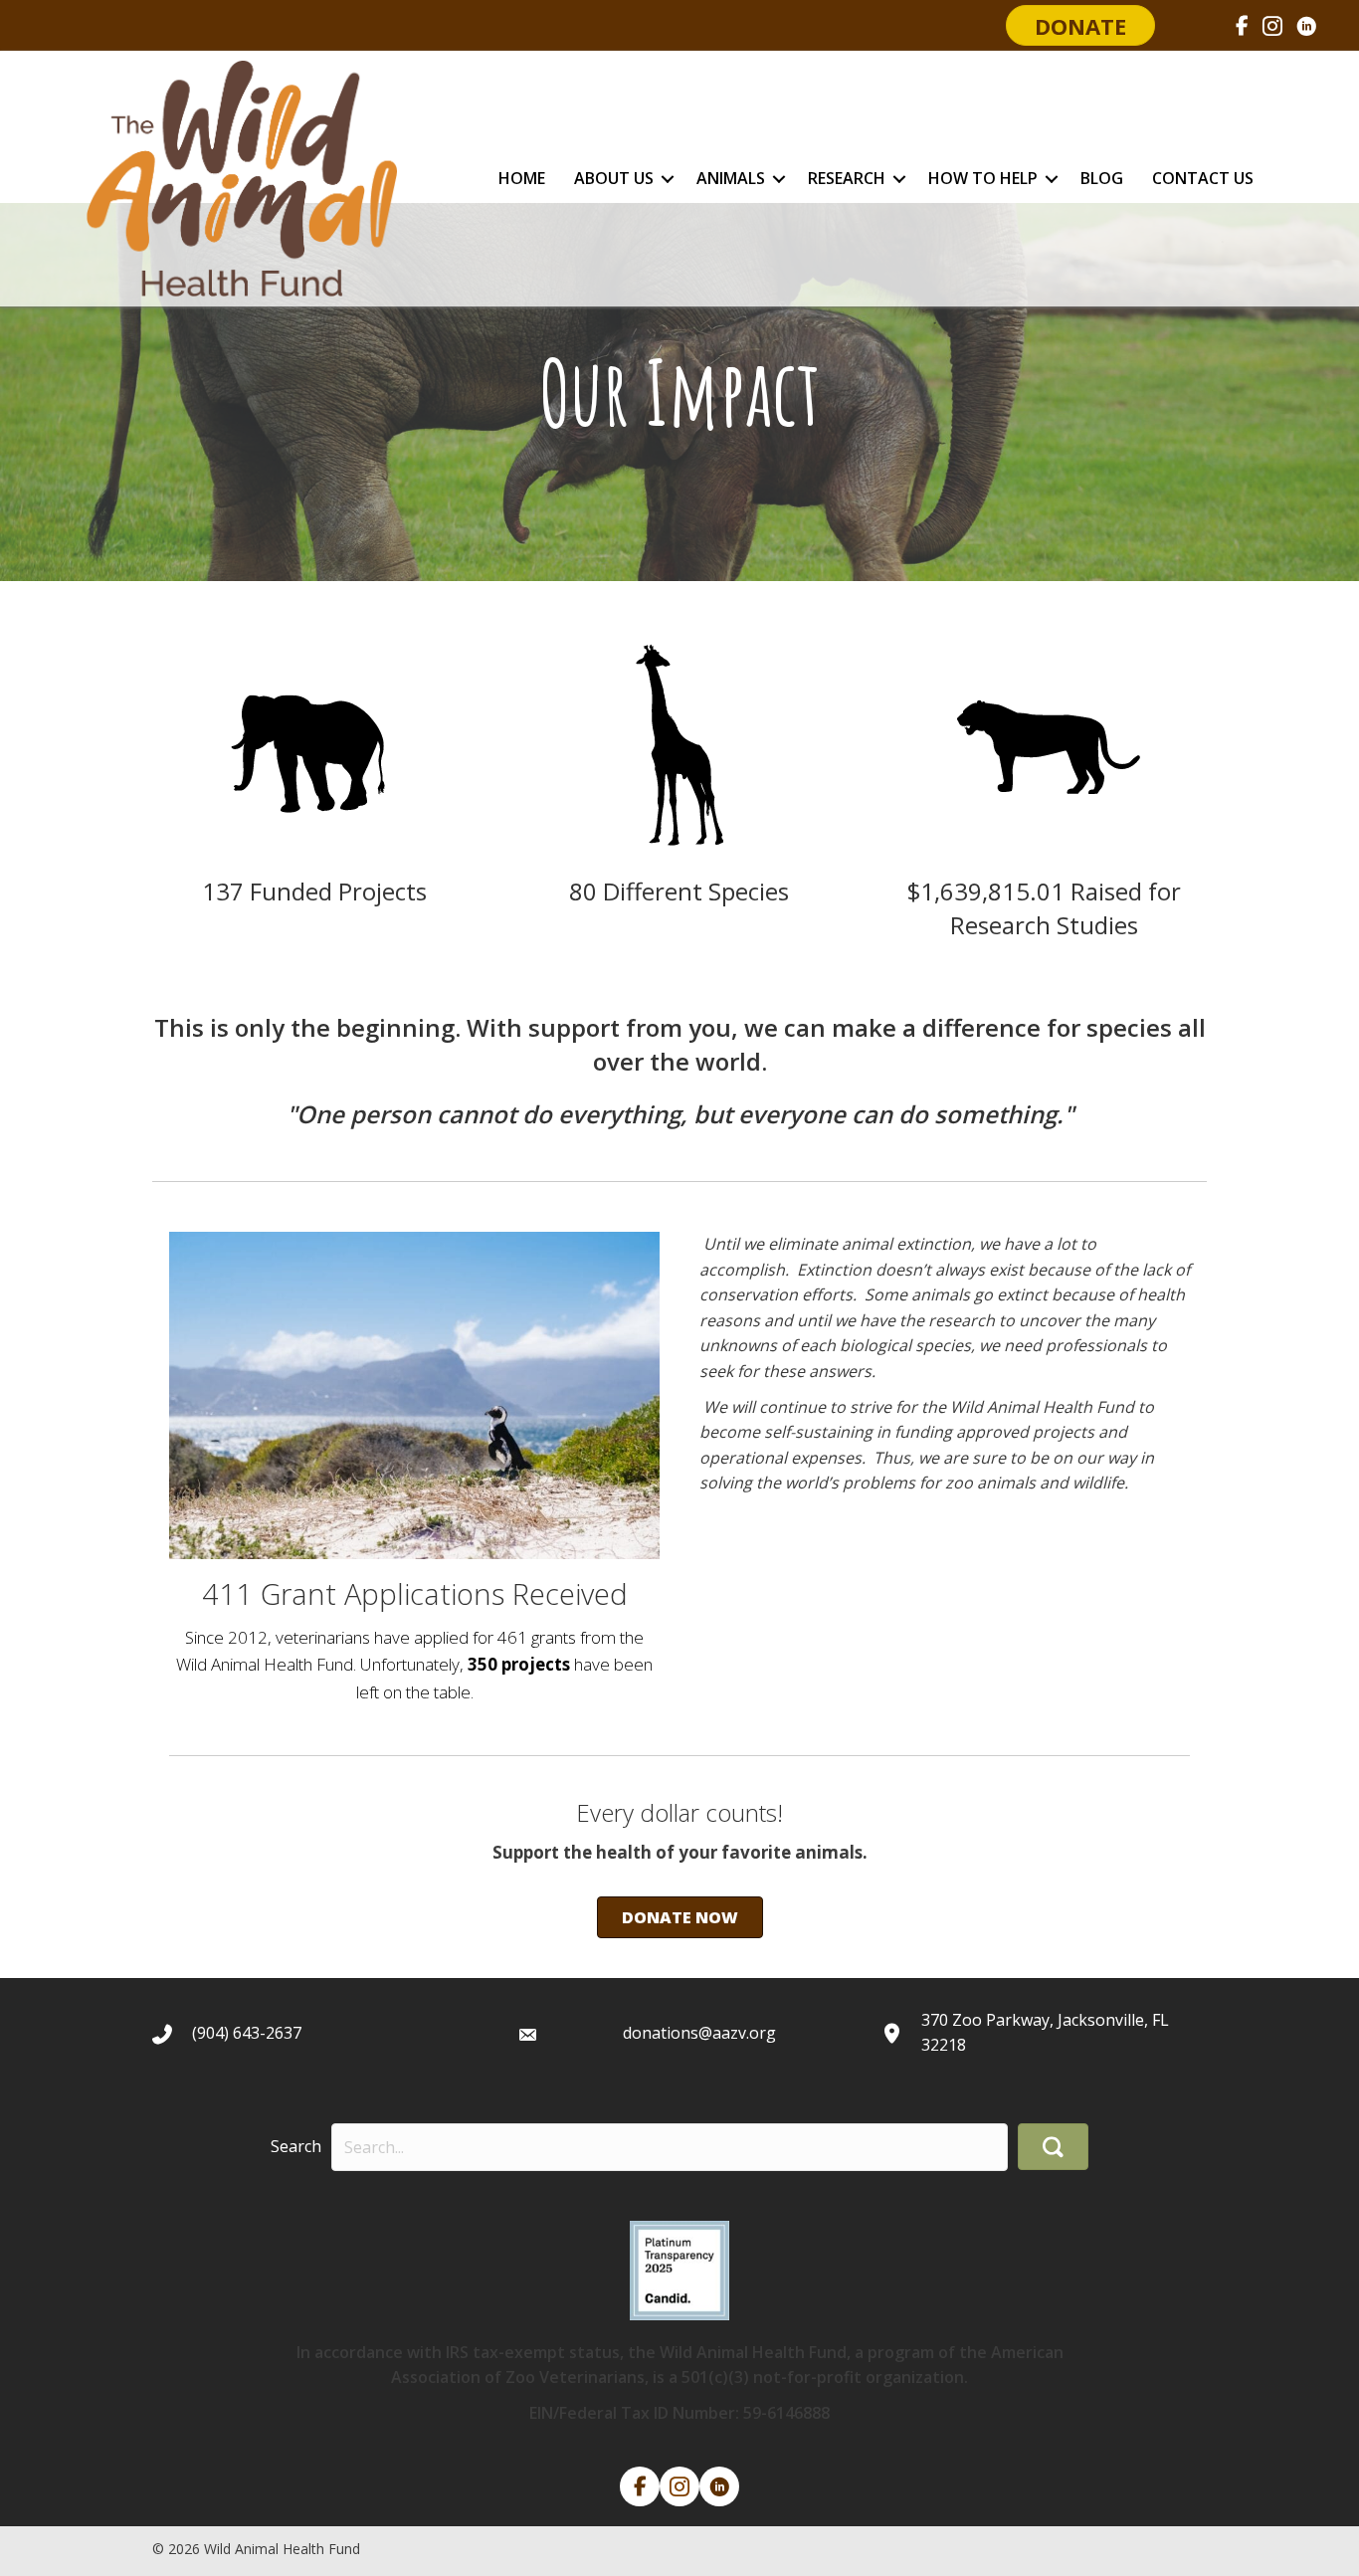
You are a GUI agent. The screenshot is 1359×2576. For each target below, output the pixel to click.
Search (296, 2146)
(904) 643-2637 (247, 2033)
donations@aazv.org (699, 2033)
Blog (1102, 178)
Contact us (1203, 178)
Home (522, 178)
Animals (731, 178)
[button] (668, 179)
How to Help (983, 178)
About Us (614, 178)
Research (847, 178)
